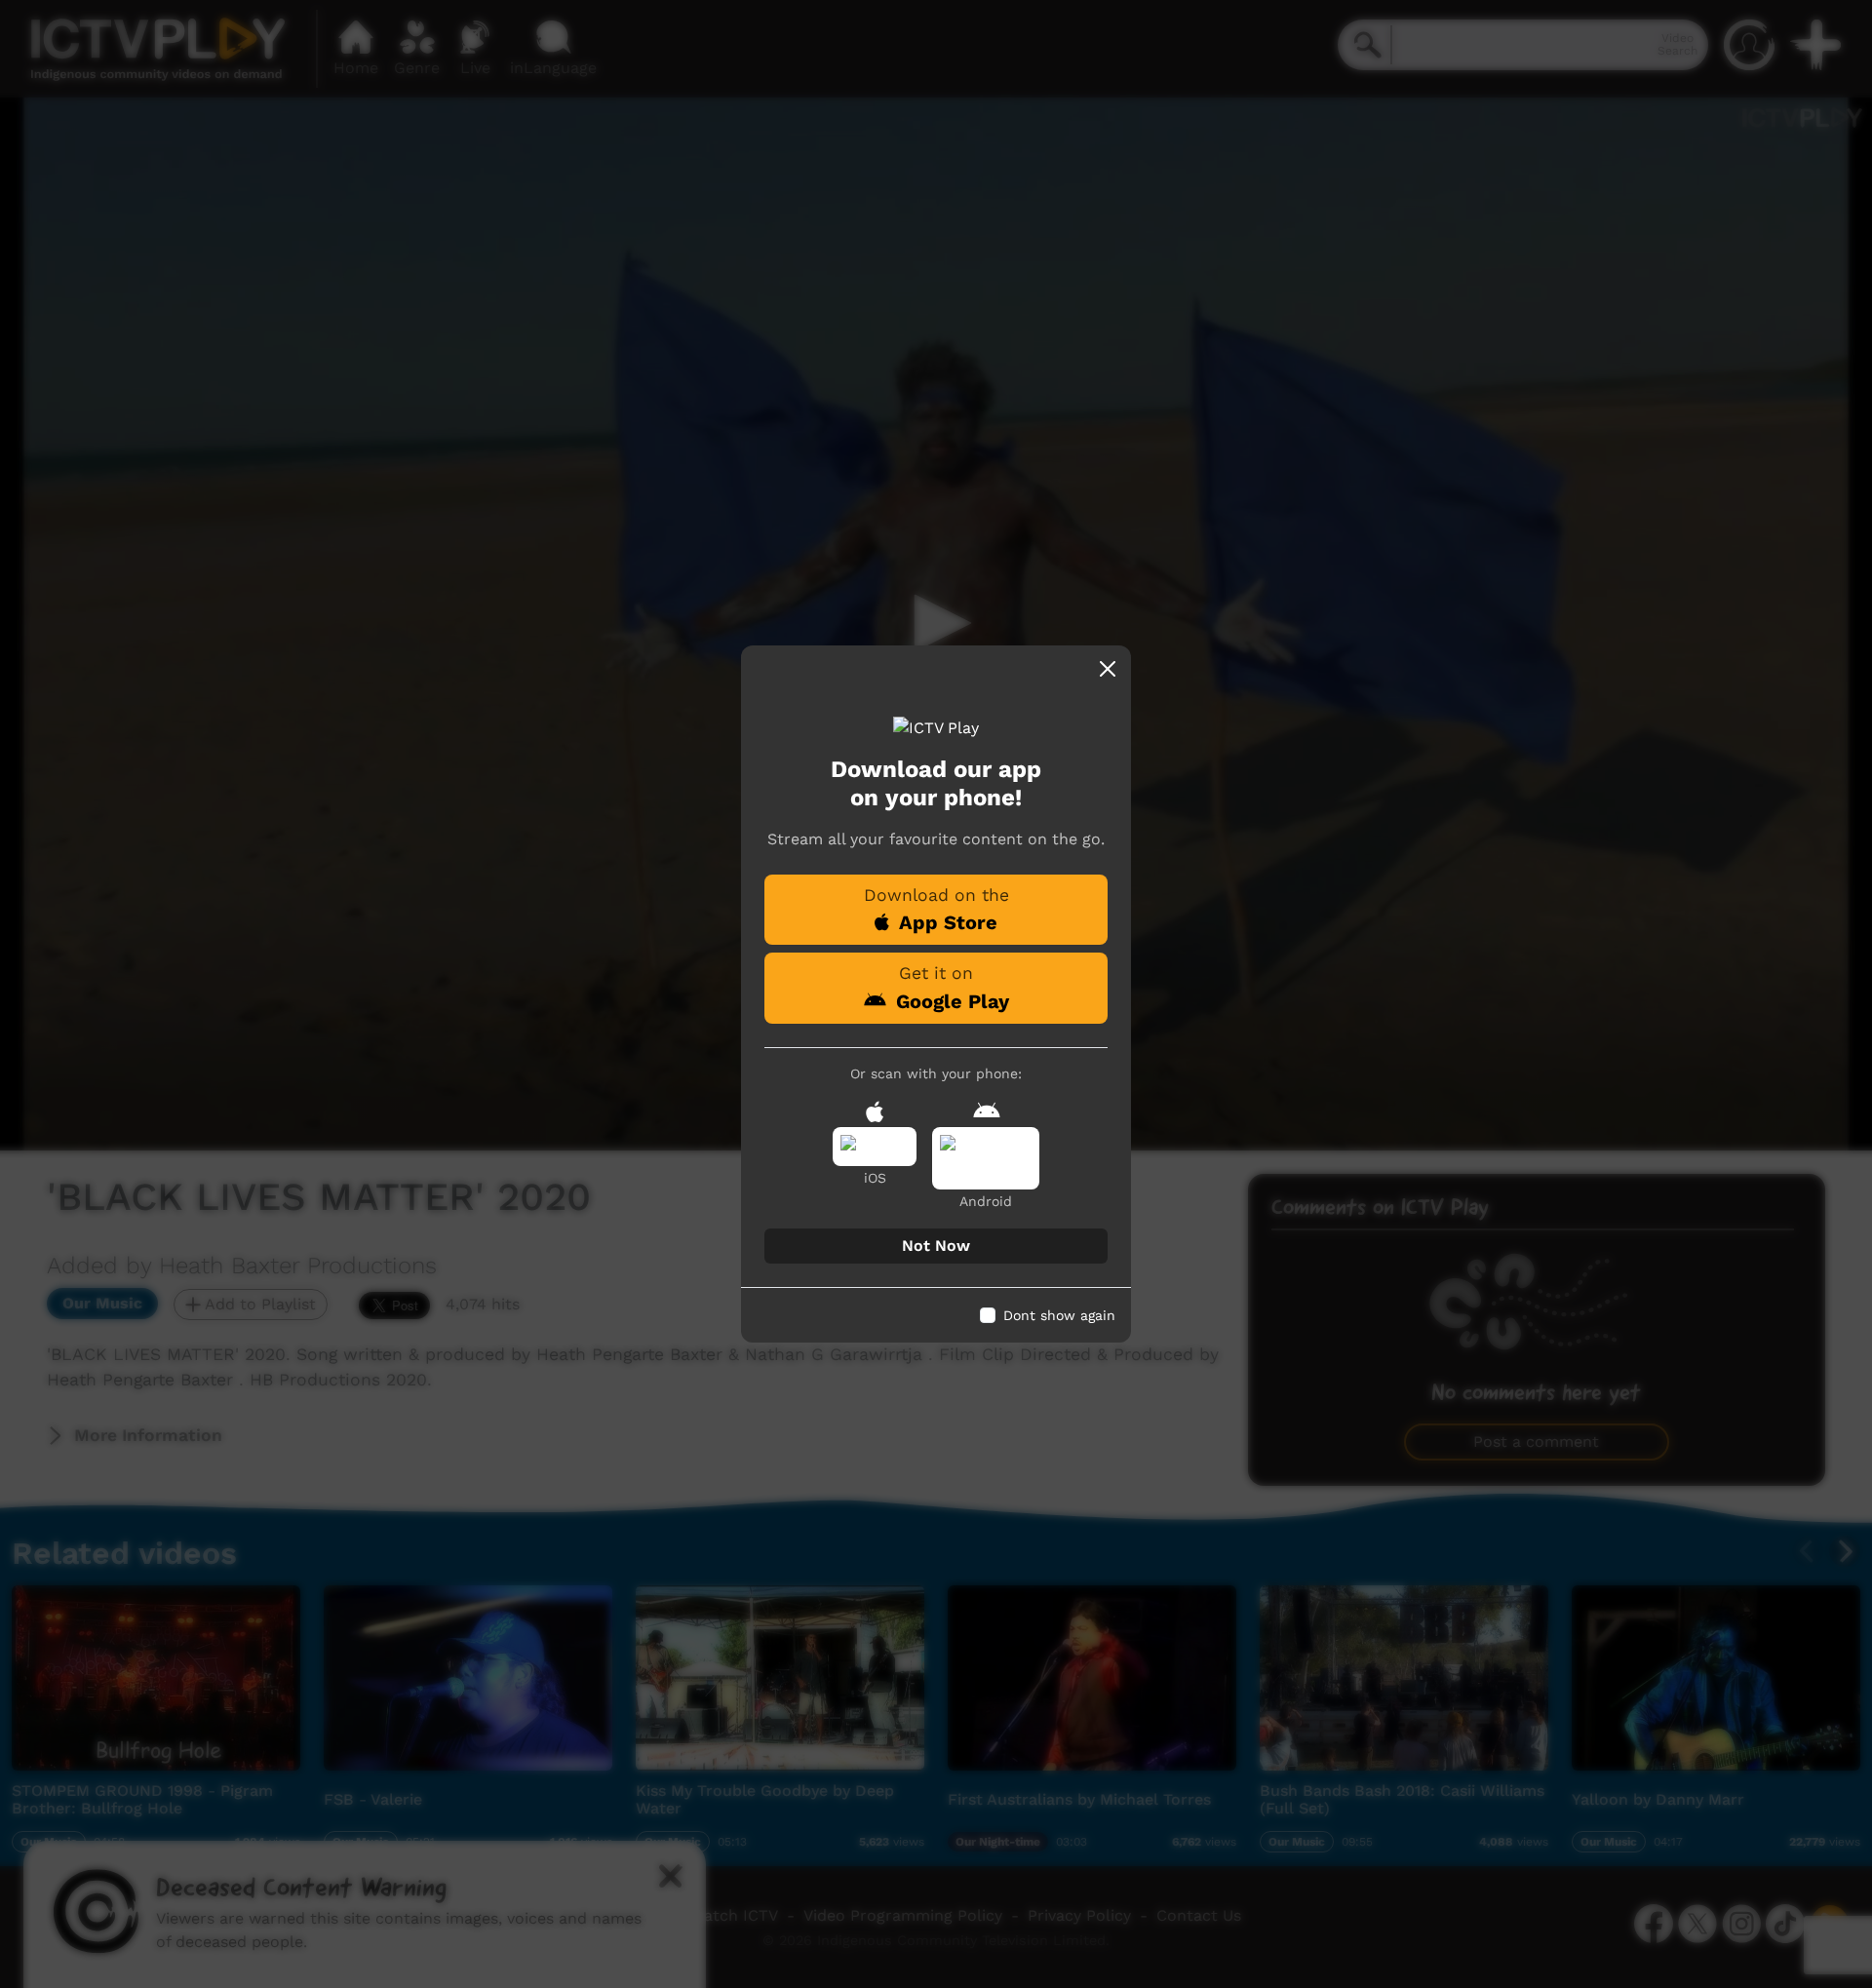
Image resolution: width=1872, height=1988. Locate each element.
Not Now (936, 1246)
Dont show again (1059, 1315)
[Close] (1108, 669)
